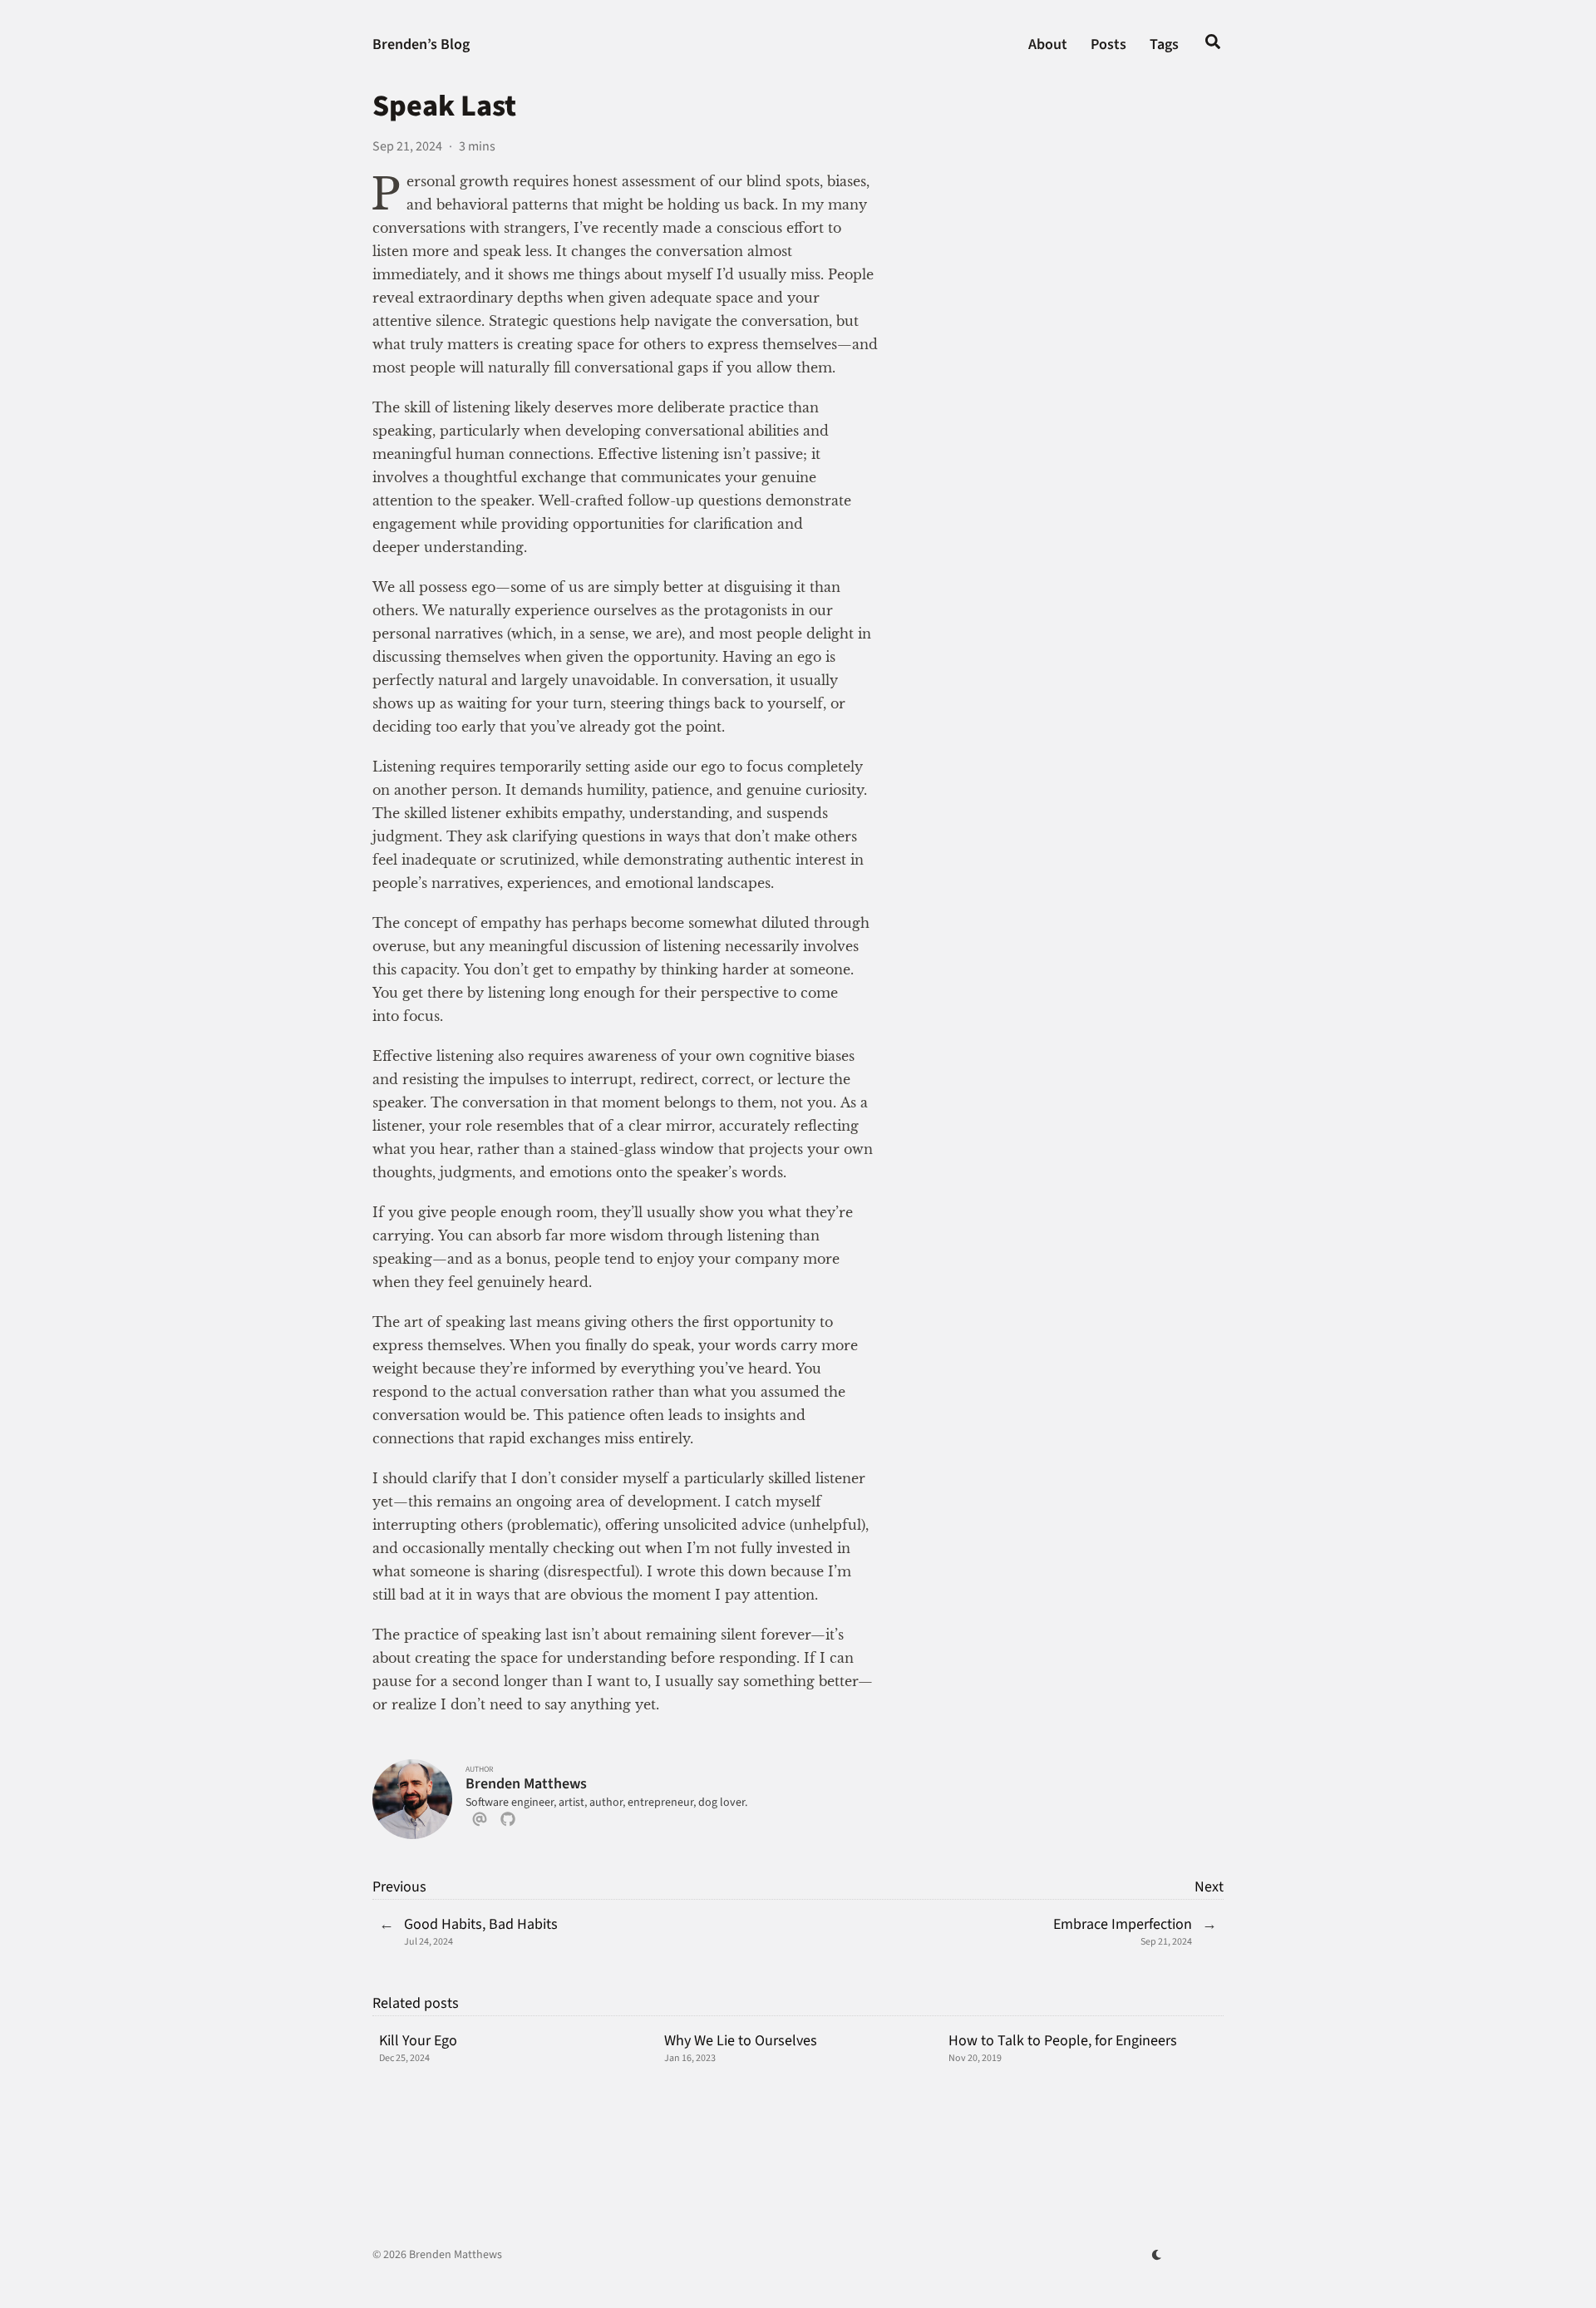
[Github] (508, 1822)
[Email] (480, 1822)
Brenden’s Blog (421, 44)
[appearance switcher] (1157, 2255)
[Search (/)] (1213, 45)
